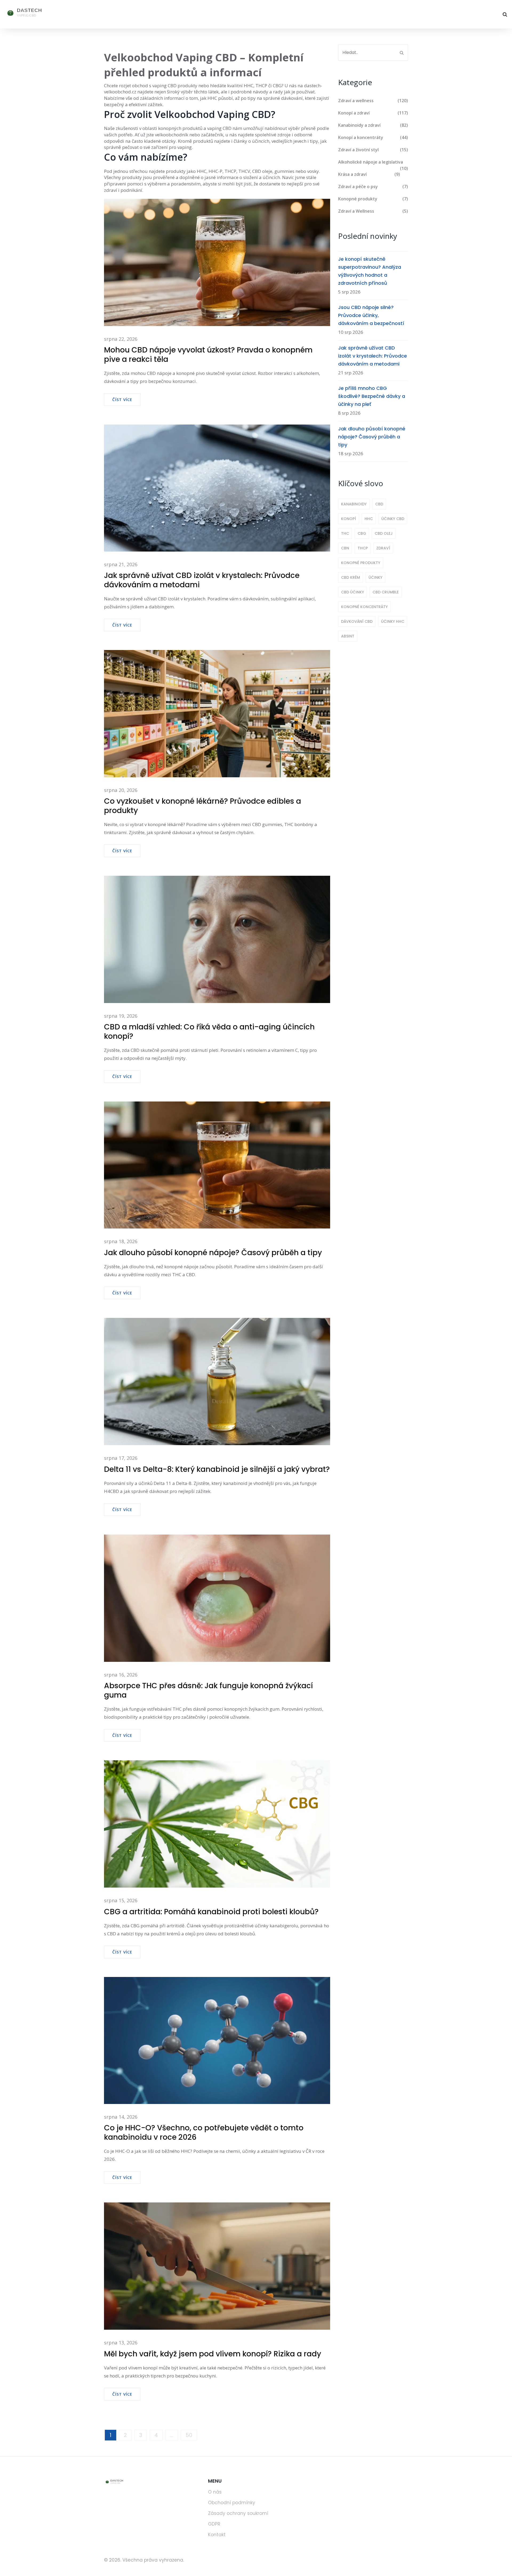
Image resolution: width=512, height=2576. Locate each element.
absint (348, 636)
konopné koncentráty (364, 607)
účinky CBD (393, 519)
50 (189, 2435)
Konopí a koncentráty (373, 137)
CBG (362, 533)
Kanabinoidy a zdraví (373, 125)
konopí (349, 519)
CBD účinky (353, 592)
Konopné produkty (373, 199)
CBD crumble (386, 592)
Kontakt (217, 2535)
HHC (369, 519)
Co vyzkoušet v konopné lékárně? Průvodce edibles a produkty (203, 806)
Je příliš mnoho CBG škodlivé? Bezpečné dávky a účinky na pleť (372, 396)
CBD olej (384, 533)
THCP (363, 548)
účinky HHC (393, 621)
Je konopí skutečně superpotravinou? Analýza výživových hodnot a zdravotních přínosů (370, 271)
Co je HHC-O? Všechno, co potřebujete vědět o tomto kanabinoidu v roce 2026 (204, 2133)
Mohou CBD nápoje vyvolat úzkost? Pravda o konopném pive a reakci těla (208, 355)
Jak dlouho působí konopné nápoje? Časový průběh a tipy (213, 1253)
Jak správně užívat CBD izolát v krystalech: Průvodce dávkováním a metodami (202, 580)
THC (345, 533)
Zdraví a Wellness (373, 211)
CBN (345, 548)
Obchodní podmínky (232, 2503)
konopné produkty (361, 563)
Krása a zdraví (369, 174)
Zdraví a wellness (373, 101)
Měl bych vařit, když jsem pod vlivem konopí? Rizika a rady (213, 2354)
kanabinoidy (354, 504)
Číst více (122, 399)
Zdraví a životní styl (373, 150)
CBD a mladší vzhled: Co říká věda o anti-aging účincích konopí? (209, 1032)
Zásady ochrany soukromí (238, 2513)
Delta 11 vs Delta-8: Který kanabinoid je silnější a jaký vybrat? (217, 1469)
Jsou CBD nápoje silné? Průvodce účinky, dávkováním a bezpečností (371, 315)
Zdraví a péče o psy (373, 187)
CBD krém (351, 577)
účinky (375, 577)
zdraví (383, 548)
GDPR (214, 2524)
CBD (379, 504)
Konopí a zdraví (373, 113)
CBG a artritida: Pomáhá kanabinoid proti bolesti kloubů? (211, 1912)
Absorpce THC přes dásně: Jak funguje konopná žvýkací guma (208, 1690)
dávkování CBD (357, 621)
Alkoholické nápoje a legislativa (373, 162)
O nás (215, 2492)
